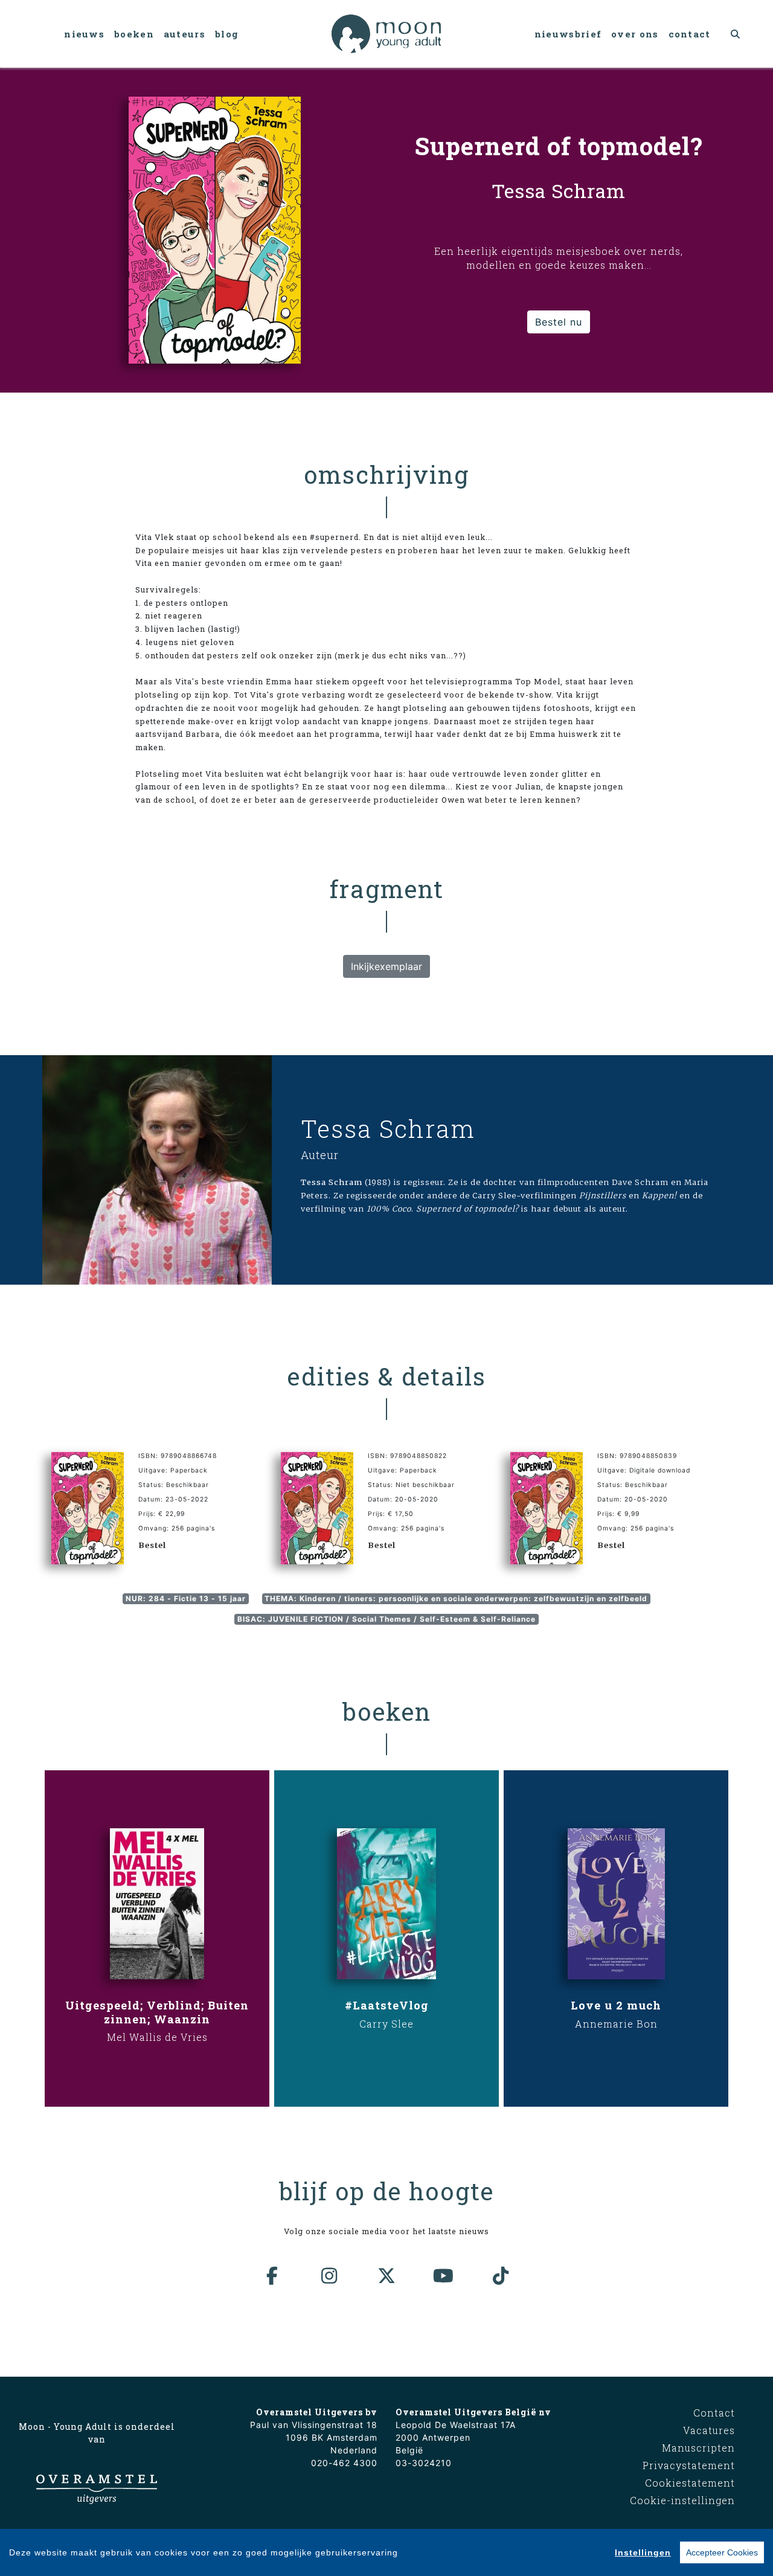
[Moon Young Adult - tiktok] (501, 2276)
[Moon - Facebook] (272, 2276)
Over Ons (635, 34)
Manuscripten (698, 2448)
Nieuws (84, 34)
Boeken (134, 34)
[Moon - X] (386, 2276)
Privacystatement (689, 2465)
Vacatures (709, 2430)
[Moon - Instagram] (330, 2276)
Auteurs (184, 34)
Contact (690, 34)
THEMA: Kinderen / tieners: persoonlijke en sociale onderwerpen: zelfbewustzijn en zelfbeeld (456, 1598)
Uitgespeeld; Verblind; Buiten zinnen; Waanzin (157, 2012)
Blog (227, 34)
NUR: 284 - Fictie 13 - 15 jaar (186, 1598)
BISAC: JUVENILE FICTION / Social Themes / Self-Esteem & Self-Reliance (386, 1619)
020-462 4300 (344, 2463)
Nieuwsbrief (568, 34)
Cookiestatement (690, 2483)
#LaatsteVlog (387, 2005)
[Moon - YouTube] (444, 2276)
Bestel (152, 1545)
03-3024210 (424, 2463)
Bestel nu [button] (559, 322)
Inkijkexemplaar (386, 966)
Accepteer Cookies (722, 2552)
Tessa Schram (388, 1129)
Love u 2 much (616, 2005)
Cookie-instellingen (682, 2500)
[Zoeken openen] (736, 34)
